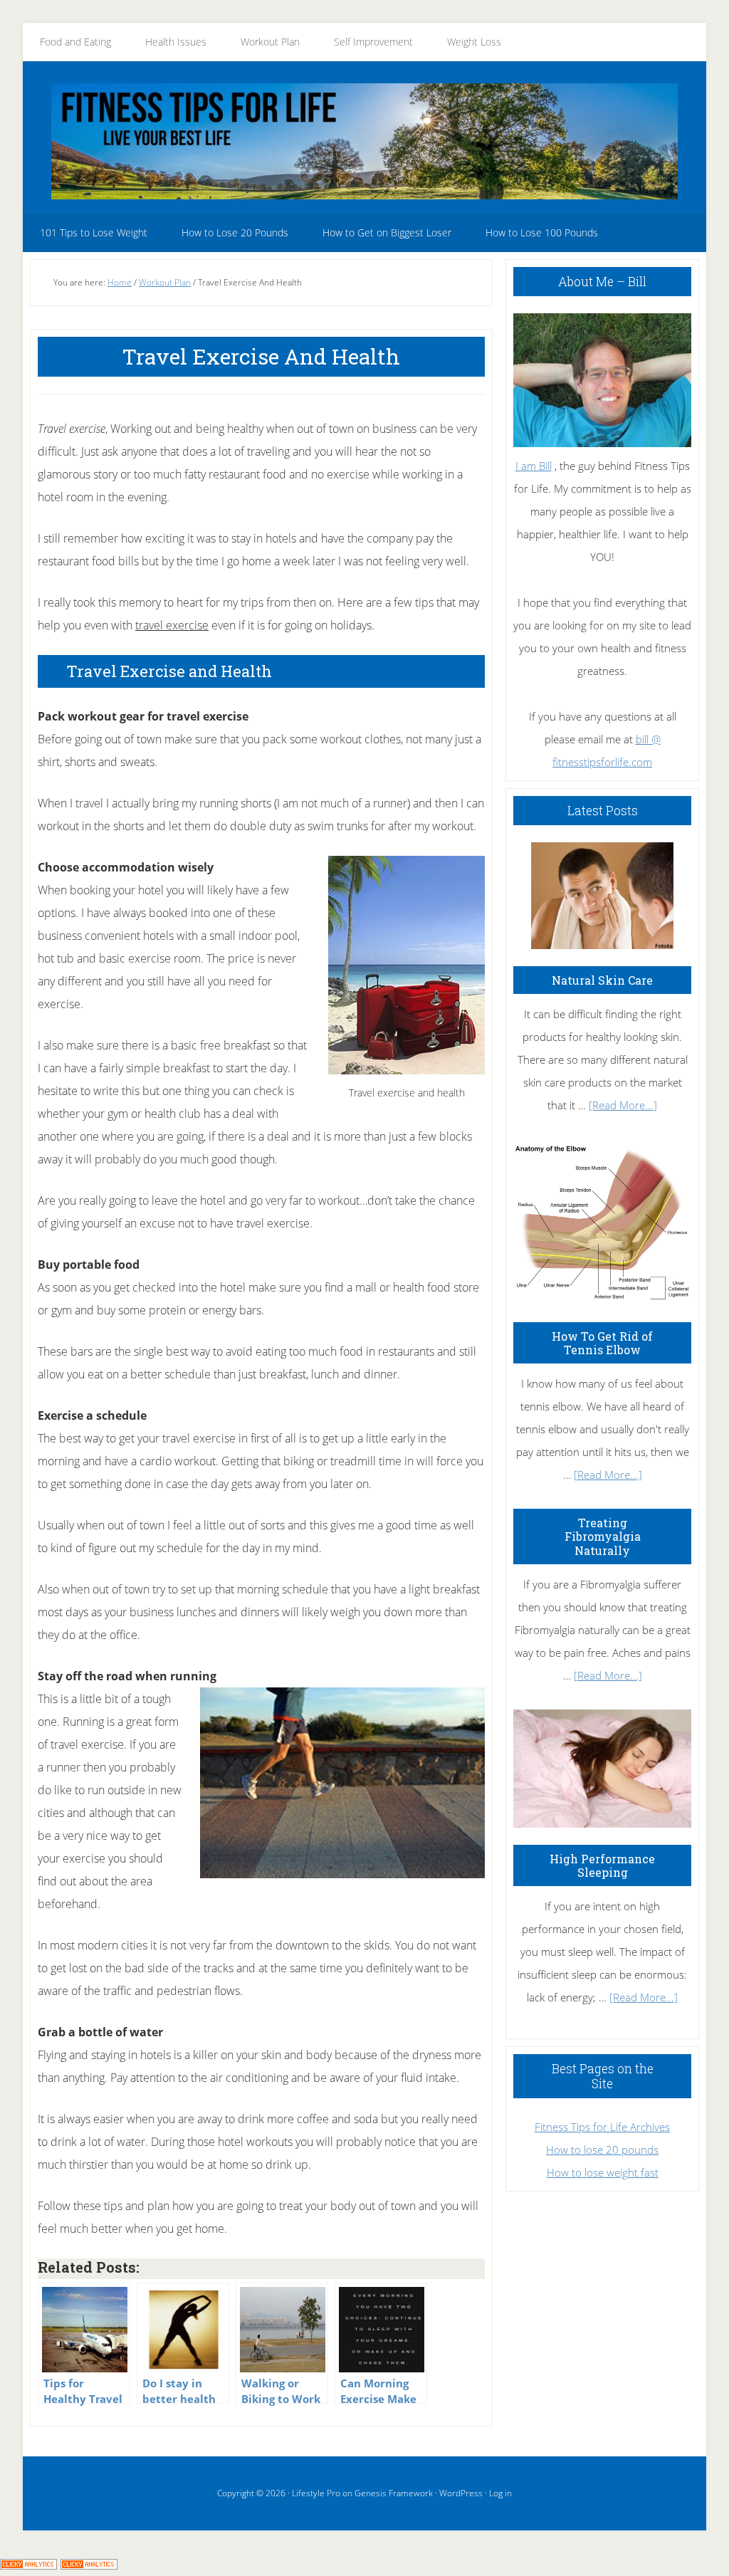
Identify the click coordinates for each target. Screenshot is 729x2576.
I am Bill (534, 466)
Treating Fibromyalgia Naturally (603, 1536)
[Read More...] (623, 1105)
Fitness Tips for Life (364, 141)
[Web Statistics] (89, 2565)
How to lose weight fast (603, 2172)
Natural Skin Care (602, 980)
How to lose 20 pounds (602, 2150)
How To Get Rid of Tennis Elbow (602, 1343)
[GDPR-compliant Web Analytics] (28, 2565)
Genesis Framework (394, 2493)
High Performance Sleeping (602, 1865)
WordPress (461, 2493)
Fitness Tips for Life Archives (602, 2127)
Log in (500, 2493)
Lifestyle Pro (316, 2493)
